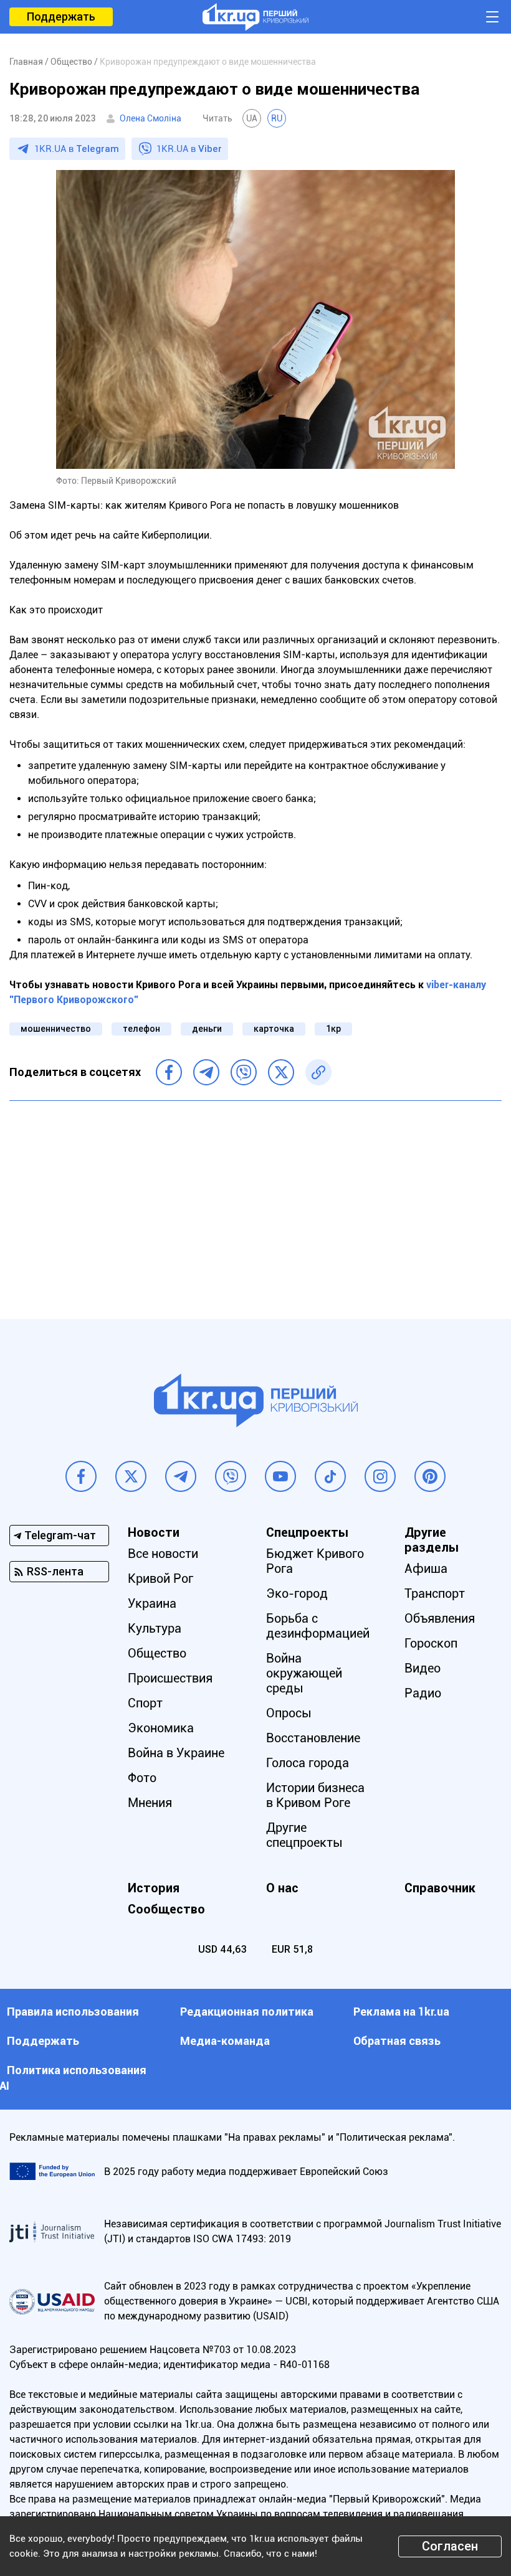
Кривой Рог (160, 1578)
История (154, 1888)
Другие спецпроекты (304, 1835)
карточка (274, 1029)
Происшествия (170, 1678)
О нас (282, 1888)
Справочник (440, 1888)
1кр (333, 1029)
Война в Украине (176, 1753)
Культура (155, 1628)
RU (277, 118)
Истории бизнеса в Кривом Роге (315, 1795)
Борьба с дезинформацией (318, 1626)
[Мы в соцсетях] (81, 1476)
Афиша (426, 1569)
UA (252, 118)
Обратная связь (397, 2041)
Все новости (163, 1554)
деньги (207, 1029)
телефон (141, 1029)
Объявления (440, 1618)
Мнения (150, 1803)
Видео (423, 1668)
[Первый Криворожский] (255, 17)
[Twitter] (281, 1072)
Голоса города (308, 1763)
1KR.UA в (77, 149)
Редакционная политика (247, 2012)
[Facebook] (169, 1072)
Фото (142, 1778)
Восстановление (313, 1738)
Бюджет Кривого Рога (315, 1561)
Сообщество (166, 1909)
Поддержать (61, 17)
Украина (152, 1603)
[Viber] (244, 1072)
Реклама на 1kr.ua (401, 2012)
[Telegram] (206, 1072)
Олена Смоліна (150, 118)
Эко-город (297, 1593)
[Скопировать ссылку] (318, 1072)
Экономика (161, 1728)
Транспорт (435, 1593)
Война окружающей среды (304, 1673)
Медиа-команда (225, 2041)
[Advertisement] (255, 1201)
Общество (157, 1653)
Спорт (145, 1703)
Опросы (289, 1713)
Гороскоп (431, 1643)
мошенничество (56, 1029)
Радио (423, 1693)
